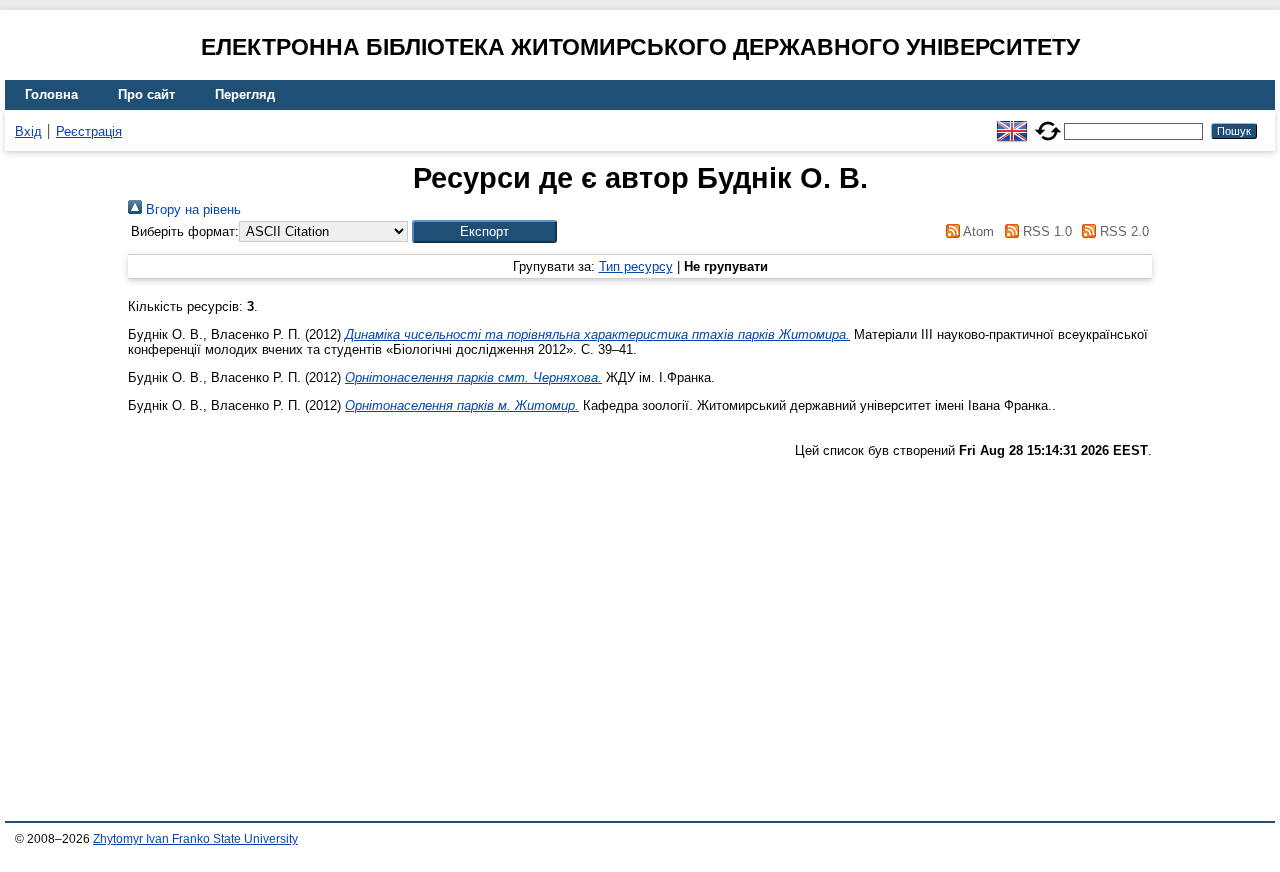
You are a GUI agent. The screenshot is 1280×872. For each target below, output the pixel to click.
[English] (1012, 122)
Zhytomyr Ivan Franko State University (195, 839)
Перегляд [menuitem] (245, 94)
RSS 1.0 (1045, 231)
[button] (484, 231)
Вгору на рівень (191, 209)
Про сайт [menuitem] (146, 94)
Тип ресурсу (636, 266)
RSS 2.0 (1122, 231)
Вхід (28, 131)
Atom (977, 231)
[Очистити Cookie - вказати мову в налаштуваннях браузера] (1048, 122)
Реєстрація (89, 131)
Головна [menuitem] (51, 94)
